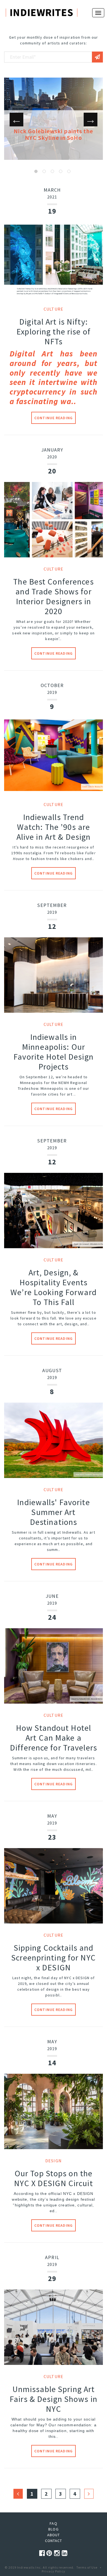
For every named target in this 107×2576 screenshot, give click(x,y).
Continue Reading (54, 418)
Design (54, 2161)
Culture (54, 309)
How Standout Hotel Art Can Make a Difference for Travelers (54, 1738)
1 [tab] (36, 171)
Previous (16, 120)
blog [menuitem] (53, 2529)
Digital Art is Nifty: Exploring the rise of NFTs (54, 331)
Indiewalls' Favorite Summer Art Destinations (53, 1512)
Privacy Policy (54, 2571)
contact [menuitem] (54, 2541)
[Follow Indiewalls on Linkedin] (65, 2553)
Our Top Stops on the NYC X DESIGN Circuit (53, 2178)
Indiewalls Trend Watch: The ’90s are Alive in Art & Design (54, 827)
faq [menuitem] (53, 2523)
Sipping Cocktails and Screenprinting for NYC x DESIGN (54, 1957)
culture (54, 804)
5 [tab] (69, 171)
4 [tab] (61, 171)
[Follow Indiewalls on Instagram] (58, 2553)
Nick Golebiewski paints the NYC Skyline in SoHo (53, 134)
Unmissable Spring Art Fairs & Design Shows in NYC (54, 2399)
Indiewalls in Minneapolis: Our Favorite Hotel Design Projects (54, 1052)
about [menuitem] (54, 2535)
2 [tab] (44, 171)
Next (91, 120)
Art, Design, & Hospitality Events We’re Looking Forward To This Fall (54, 1287)
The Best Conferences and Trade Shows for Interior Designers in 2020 (53, 596)
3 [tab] (52, 171)
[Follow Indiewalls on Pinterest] (50, 2553)
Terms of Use (87, 2567)
